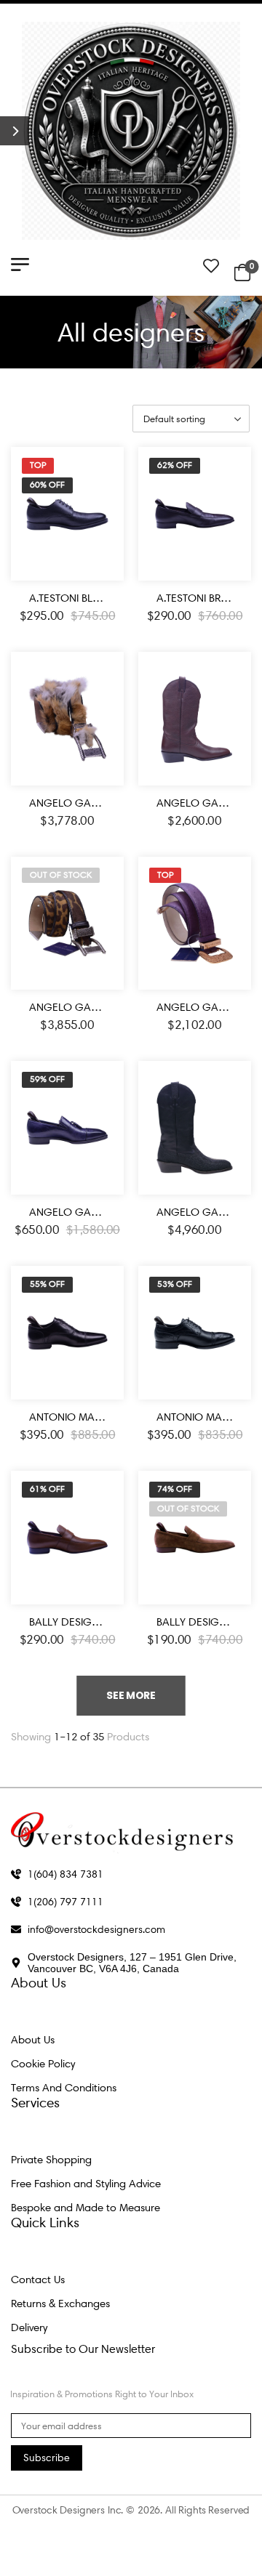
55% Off (47, 1284)
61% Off (47, 1489)
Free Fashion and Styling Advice (86, 2184)
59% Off (47, 1079)
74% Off (175, 1489)
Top (38, 465)
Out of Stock (61, 875)
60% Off (47, 485)
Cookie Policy (43, 2064)
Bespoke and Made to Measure (86, 2208)
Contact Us (38, 2280)
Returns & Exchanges (60, 2304)
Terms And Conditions (64, 2088)
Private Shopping (51, 2160)
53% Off (175, 1284)
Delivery (29, 2327)
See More (131, 1695)
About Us (33, 2040)
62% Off (175, 465)
